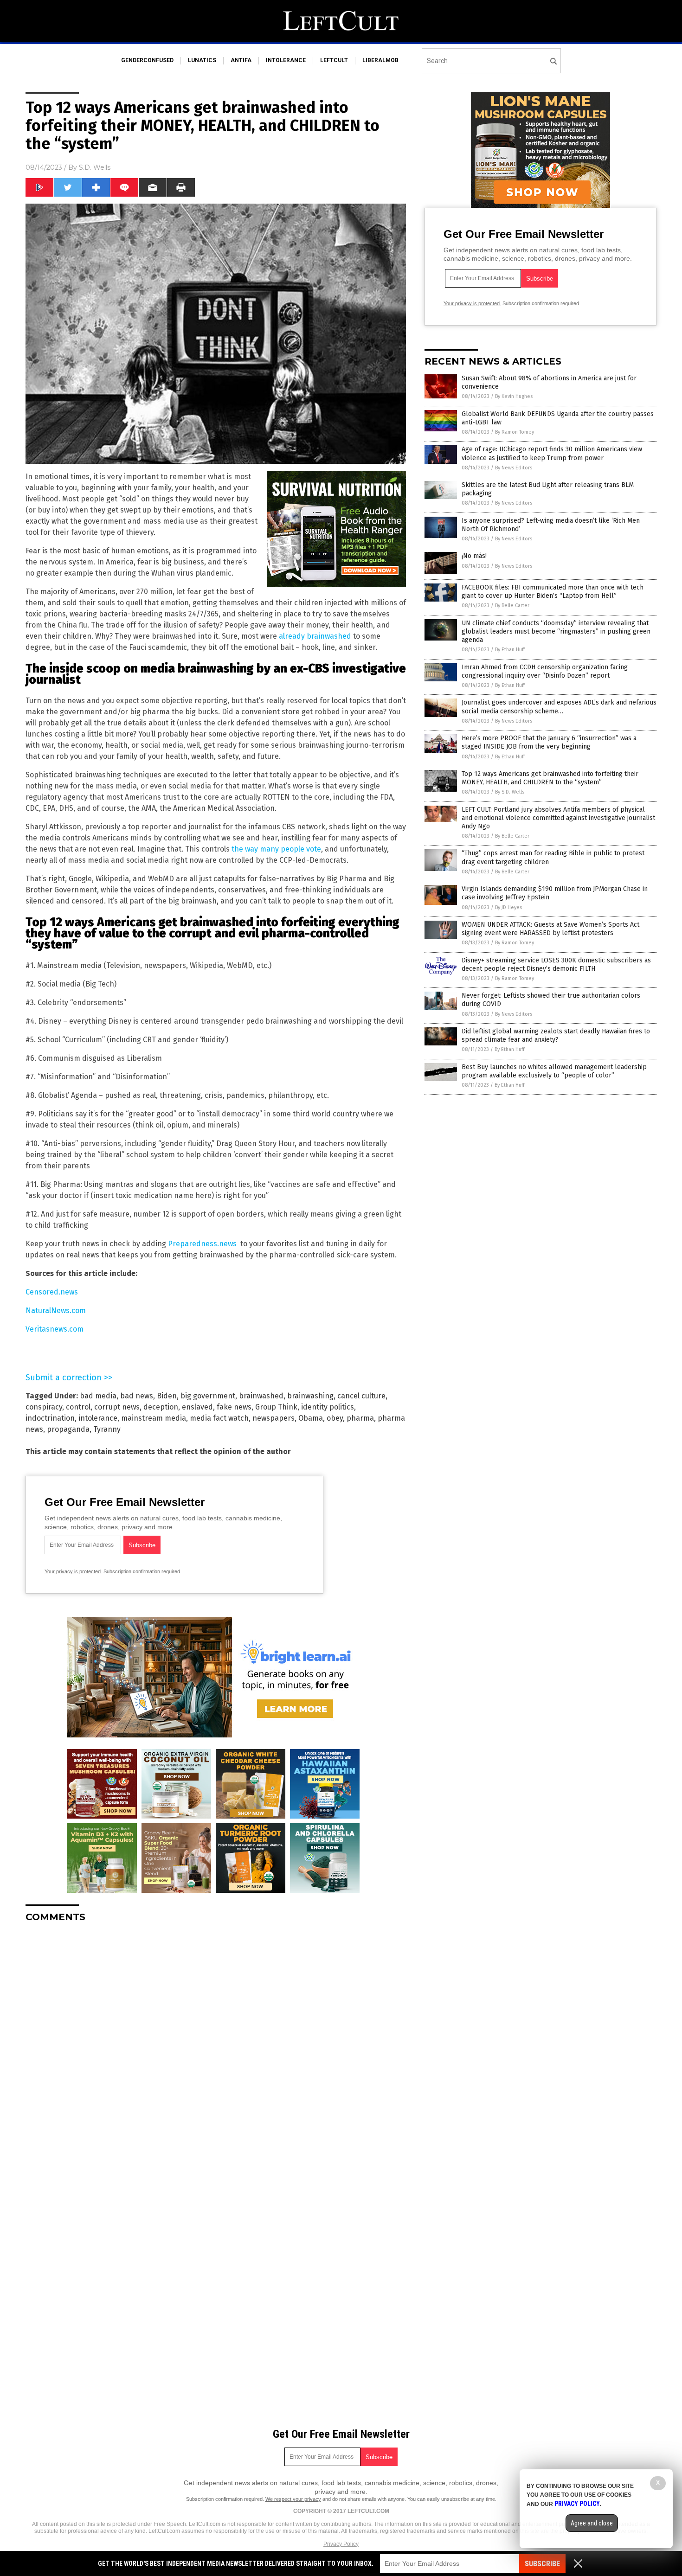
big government (208, 1396)
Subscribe (542, 2564)
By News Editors (514, 468)
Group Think (276, 1407)
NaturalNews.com (56, 1310)
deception (161, 1407)
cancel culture (361, 1396)
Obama (311, 1418)
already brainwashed (315, 636)
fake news (234, 1407)
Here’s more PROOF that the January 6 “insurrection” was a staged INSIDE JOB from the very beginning (549, 742)
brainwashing (310, 1396)
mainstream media (154, 1418)
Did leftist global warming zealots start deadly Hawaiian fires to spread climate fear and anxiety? (556, 1035)
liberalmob (380, 60)
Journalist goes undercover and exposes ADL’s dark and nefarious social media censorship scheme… (559, 707)
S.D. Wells (95, 167)
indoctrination (50, 1418)
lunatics (202, 60)
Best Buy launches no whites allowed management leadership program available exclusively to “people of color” (554, 1071)
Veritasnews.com (55, 1329)
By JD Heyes (508, 907)
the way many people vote (276, 849)
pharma (360, 1418)
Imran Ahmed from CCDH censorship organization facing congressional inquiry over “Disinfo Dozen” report (545, 671)
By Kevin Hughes (514, 396)
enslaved (197, 1407)
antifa (241, 60)
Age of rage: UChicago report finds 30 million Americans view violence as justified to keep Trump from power (552, 453)
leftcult (334, 60)
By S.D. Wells (510, 792)
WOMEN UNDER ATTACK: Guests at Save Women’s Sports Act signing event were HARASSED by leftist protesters (550, 929)
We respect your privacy (293, 2499)
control (78, 1407)
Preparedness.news (202, 1244)
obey (335, 1418)
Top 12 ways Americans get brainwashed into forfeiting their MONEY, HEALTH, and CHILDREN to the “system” (550, 778)
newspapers (273, 1418)
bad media (98, 1396)
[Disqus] (216, 2046)
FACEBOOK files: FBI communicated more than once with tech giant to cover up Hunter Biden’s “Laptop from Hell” (553, 592)
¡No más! (474, 556)
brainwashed (261, 1396)
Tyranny (107, 1429)
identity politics (328, 1407)
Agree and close (592, 2523)
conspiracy (44, 1407)
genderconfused (147, 60)
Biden (167, 1396)
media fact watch (219, 1418)
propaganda (68, 1429)
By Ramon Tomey (515, 432)
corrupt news (117, 1407)
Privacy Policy (341, 2544)
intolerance (286, 60)
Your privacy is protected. (73, 1571)
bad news (137, 1396)
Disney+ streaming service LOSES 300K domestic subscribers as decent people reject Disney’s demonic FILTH (556, 964)
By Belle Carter (512, 606)
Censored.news (52, 1292)
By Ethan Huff (510, 650)
